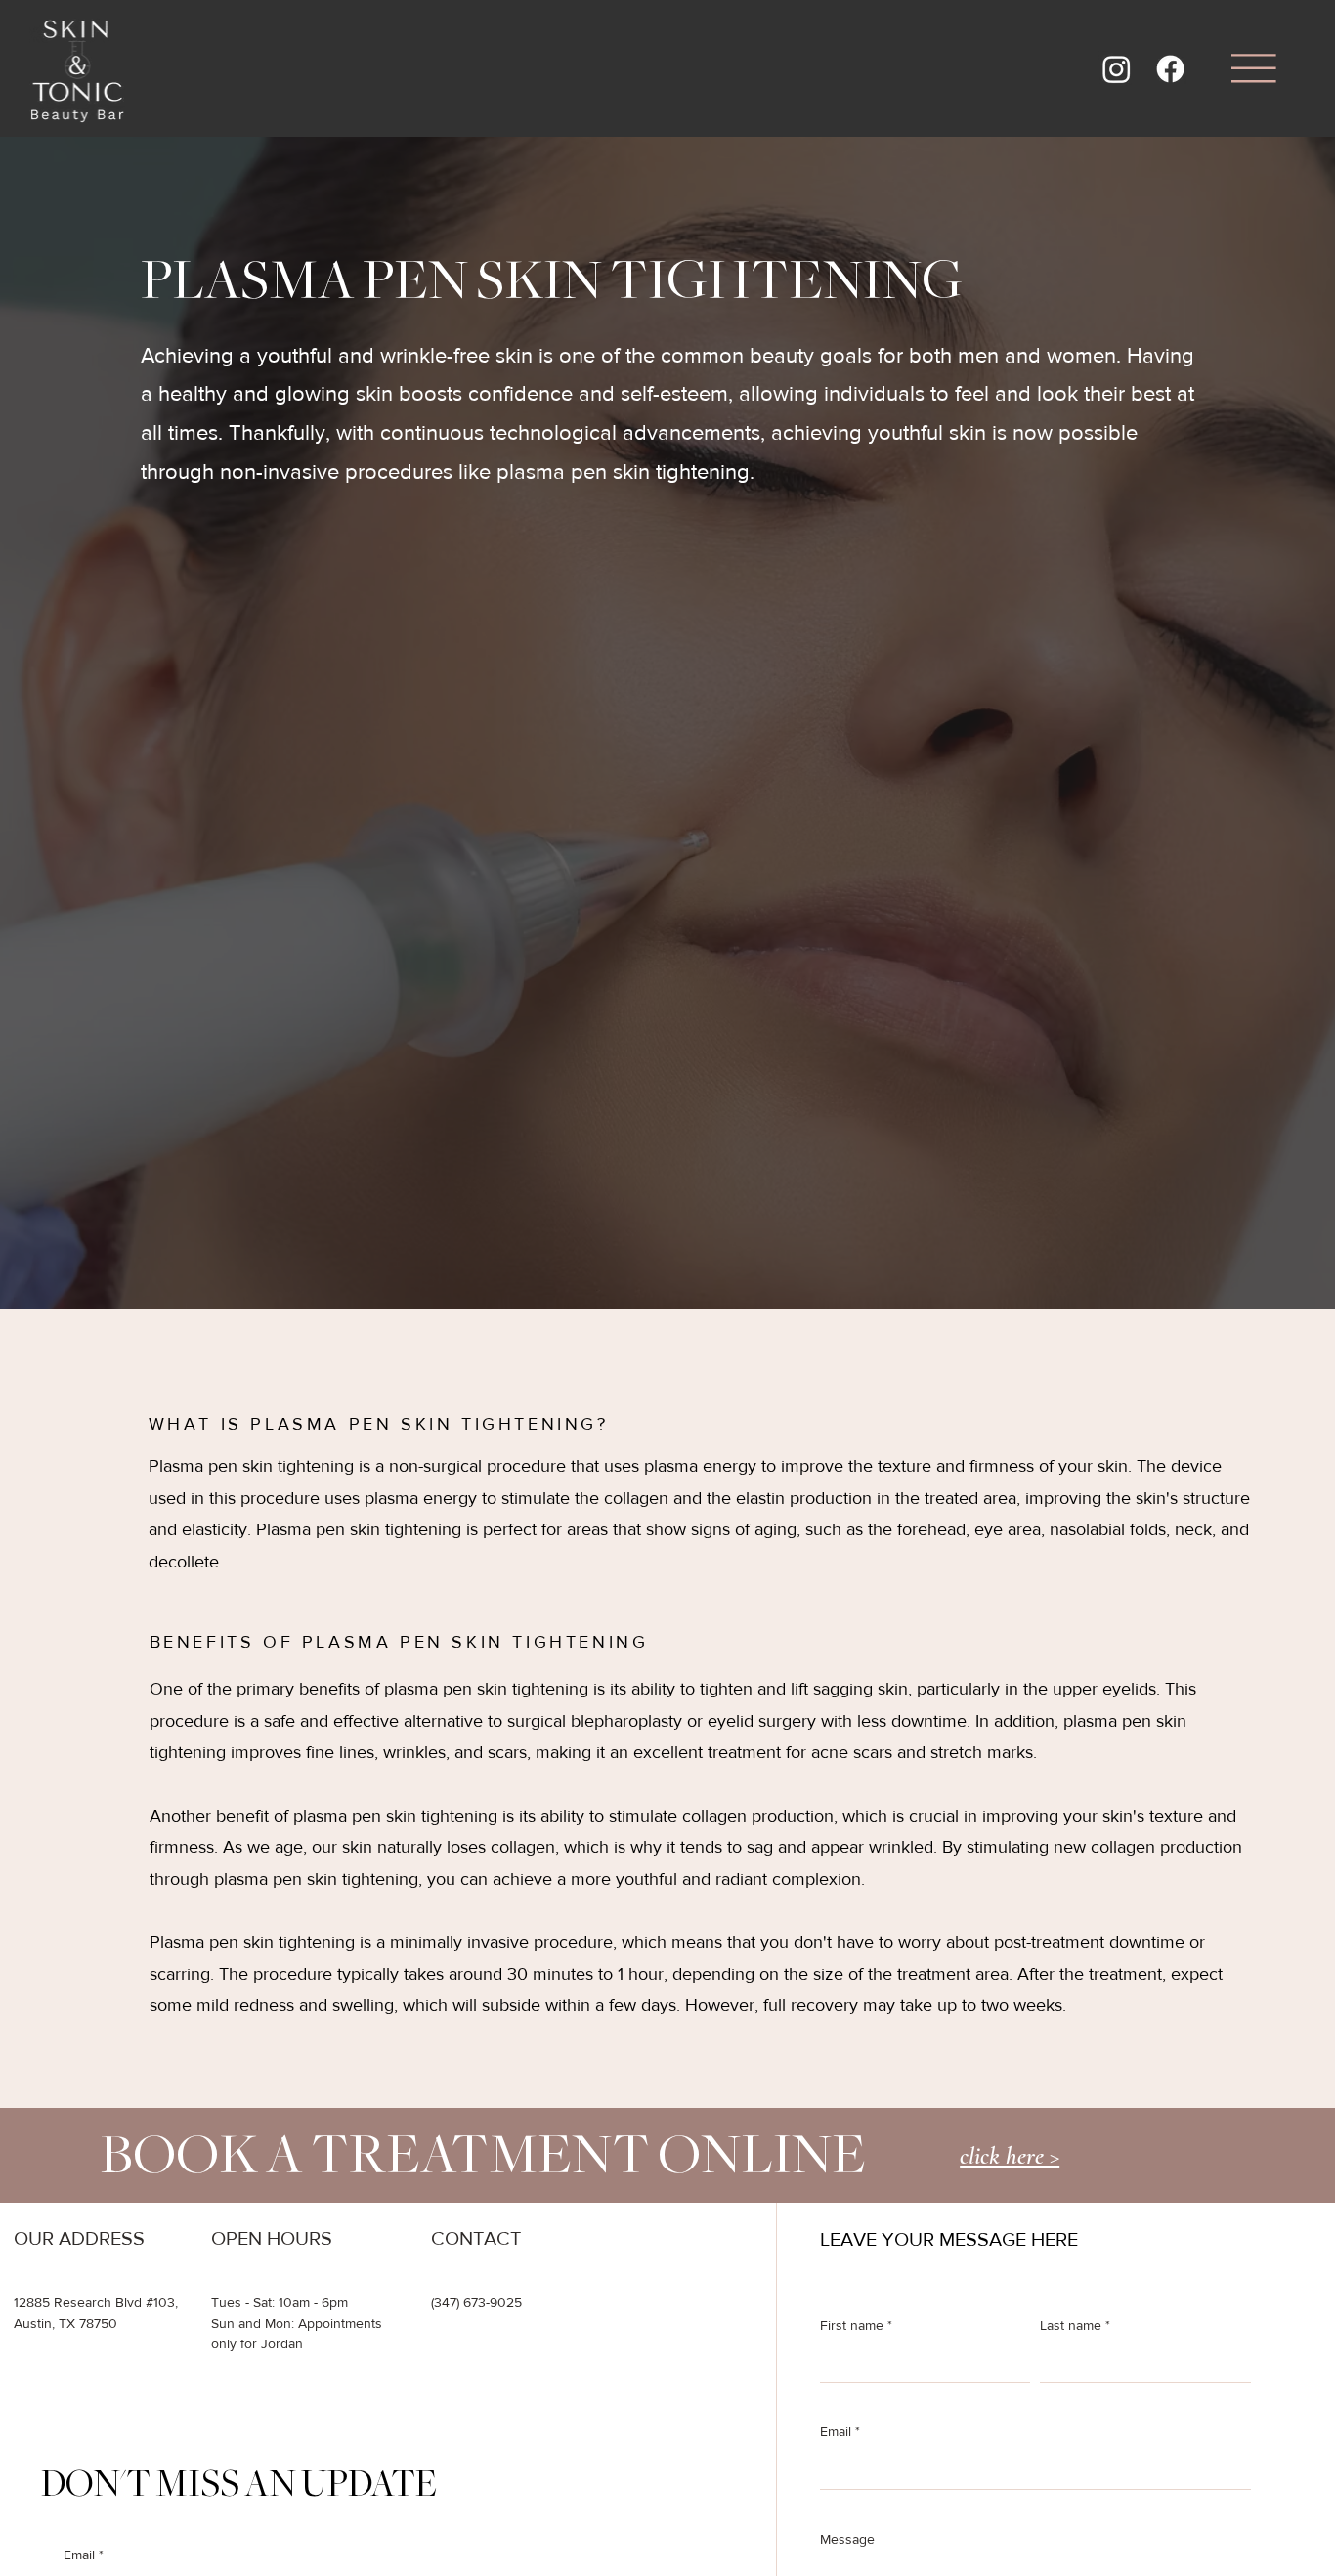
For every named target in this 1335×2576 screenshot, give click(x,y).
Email (840, 2431)
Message (847, 2539)
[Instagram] (1117, 69)
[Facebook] (1170, 69)
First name (856, 2325)
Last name (1075, 2325)
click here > (1010, 2155)
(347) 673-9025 (476, 2302)
